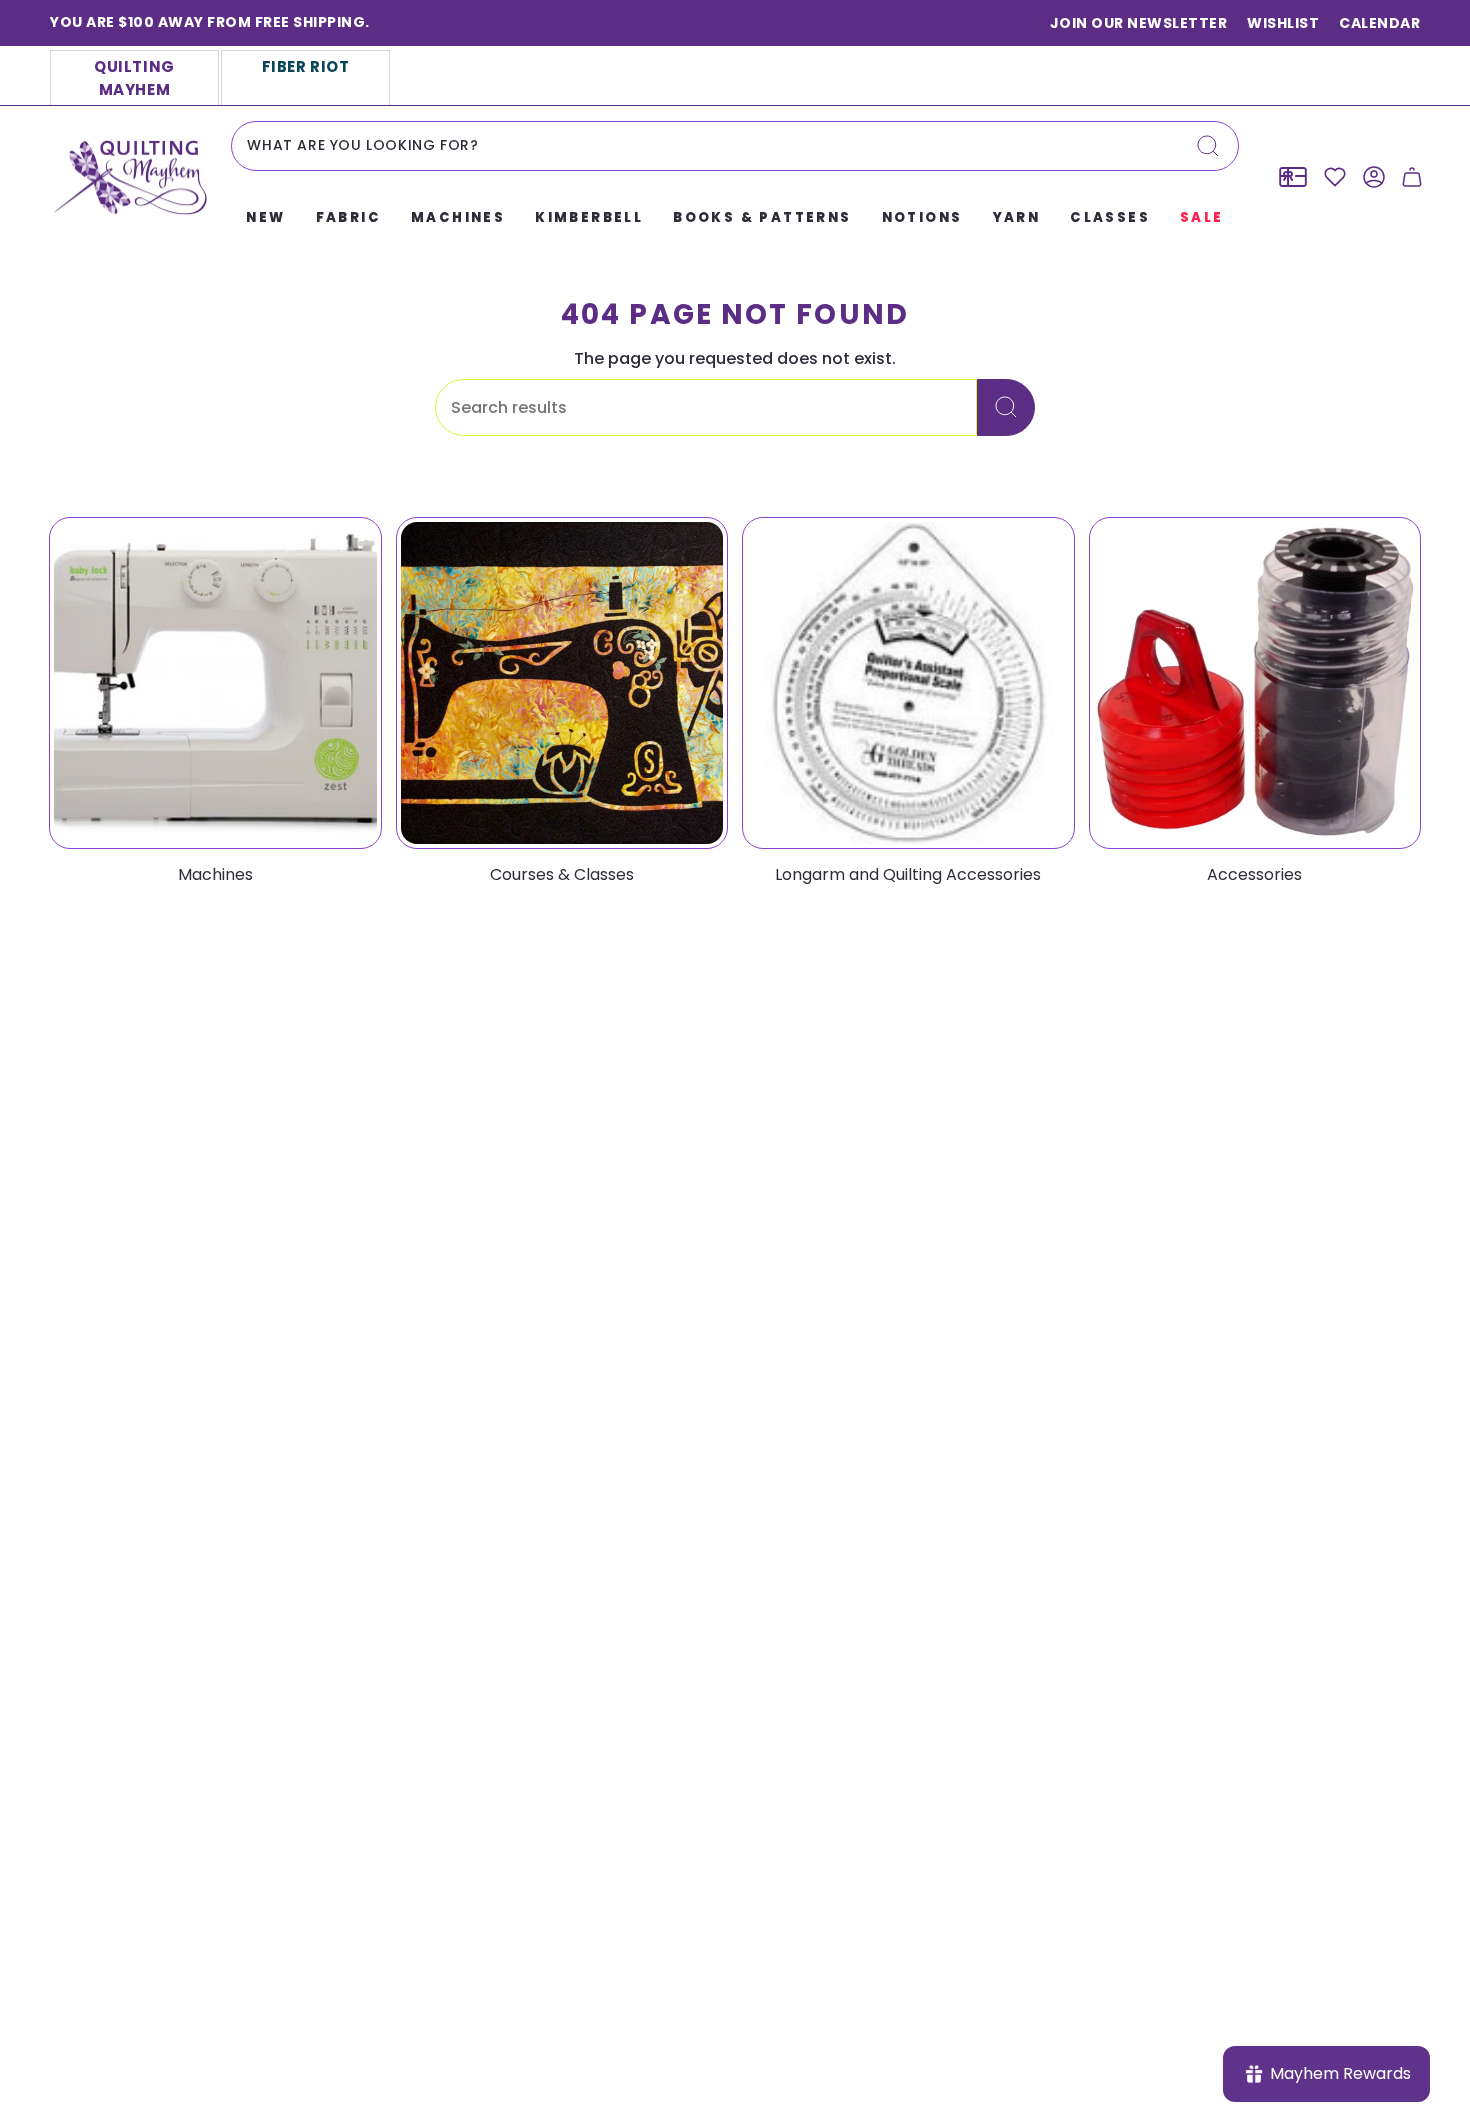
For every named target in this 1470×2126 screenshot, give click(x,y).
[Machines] (215, 683)
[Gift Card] (1293, 177)
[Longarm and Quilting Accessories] (908, 683)
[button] (265, 219)
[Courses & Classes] (562, 683)
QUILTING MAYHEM (134, 78)
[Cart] (1412, 177)
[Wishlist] (1335, 177)
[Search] (1208, 146)
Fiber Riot (306, 66)
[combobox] (734, 146)
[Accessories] (1255, 683)
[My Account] (1374, 177)
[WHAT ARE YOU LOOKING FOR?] (1006, 407)
